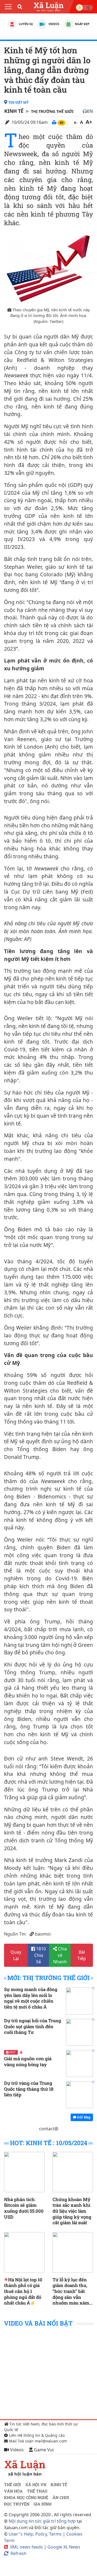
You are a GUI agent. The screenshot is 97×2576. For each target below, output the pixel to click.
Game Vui (43, 2450)
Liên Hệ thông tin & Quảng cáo (36, 2435)
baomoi (43, 1934)
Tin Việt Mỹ (18, 102)
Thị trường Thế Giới (52, 111)
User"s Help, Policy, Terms (36, 2534)
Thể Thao (37, 2491)
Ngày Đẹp (82, 24)
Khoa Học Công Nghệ (26, 2497)
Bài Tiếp (82, 1955)
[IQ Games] (12, 24)
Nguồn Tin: (15, 1934)
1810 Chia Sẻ (40, 1955)
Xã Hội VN (36, 2485)
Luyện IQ (25, 24)
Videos (53, 24)
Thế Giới (13, 2485)
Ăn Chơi (61, 2497)
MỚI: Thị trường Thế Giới (48, 1978)
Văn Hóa (13, 2491)
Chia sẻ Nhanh (60, 1955)
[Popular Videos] (42, 24)
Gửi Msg (83, 2117)
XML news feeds (26, 2547)
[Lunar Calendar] (68, 24)
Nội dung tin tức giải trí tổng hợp (42, 2521)
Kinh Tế (14, 111)
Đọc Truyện (17, 2504)
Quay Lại (16, 1955)
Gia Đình (43, 2504)
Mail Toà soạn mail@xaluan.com (37, 2441)
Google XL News (64, 2547)
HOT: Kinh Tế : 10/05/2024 (49, 2143)
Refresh (18, 2553)
